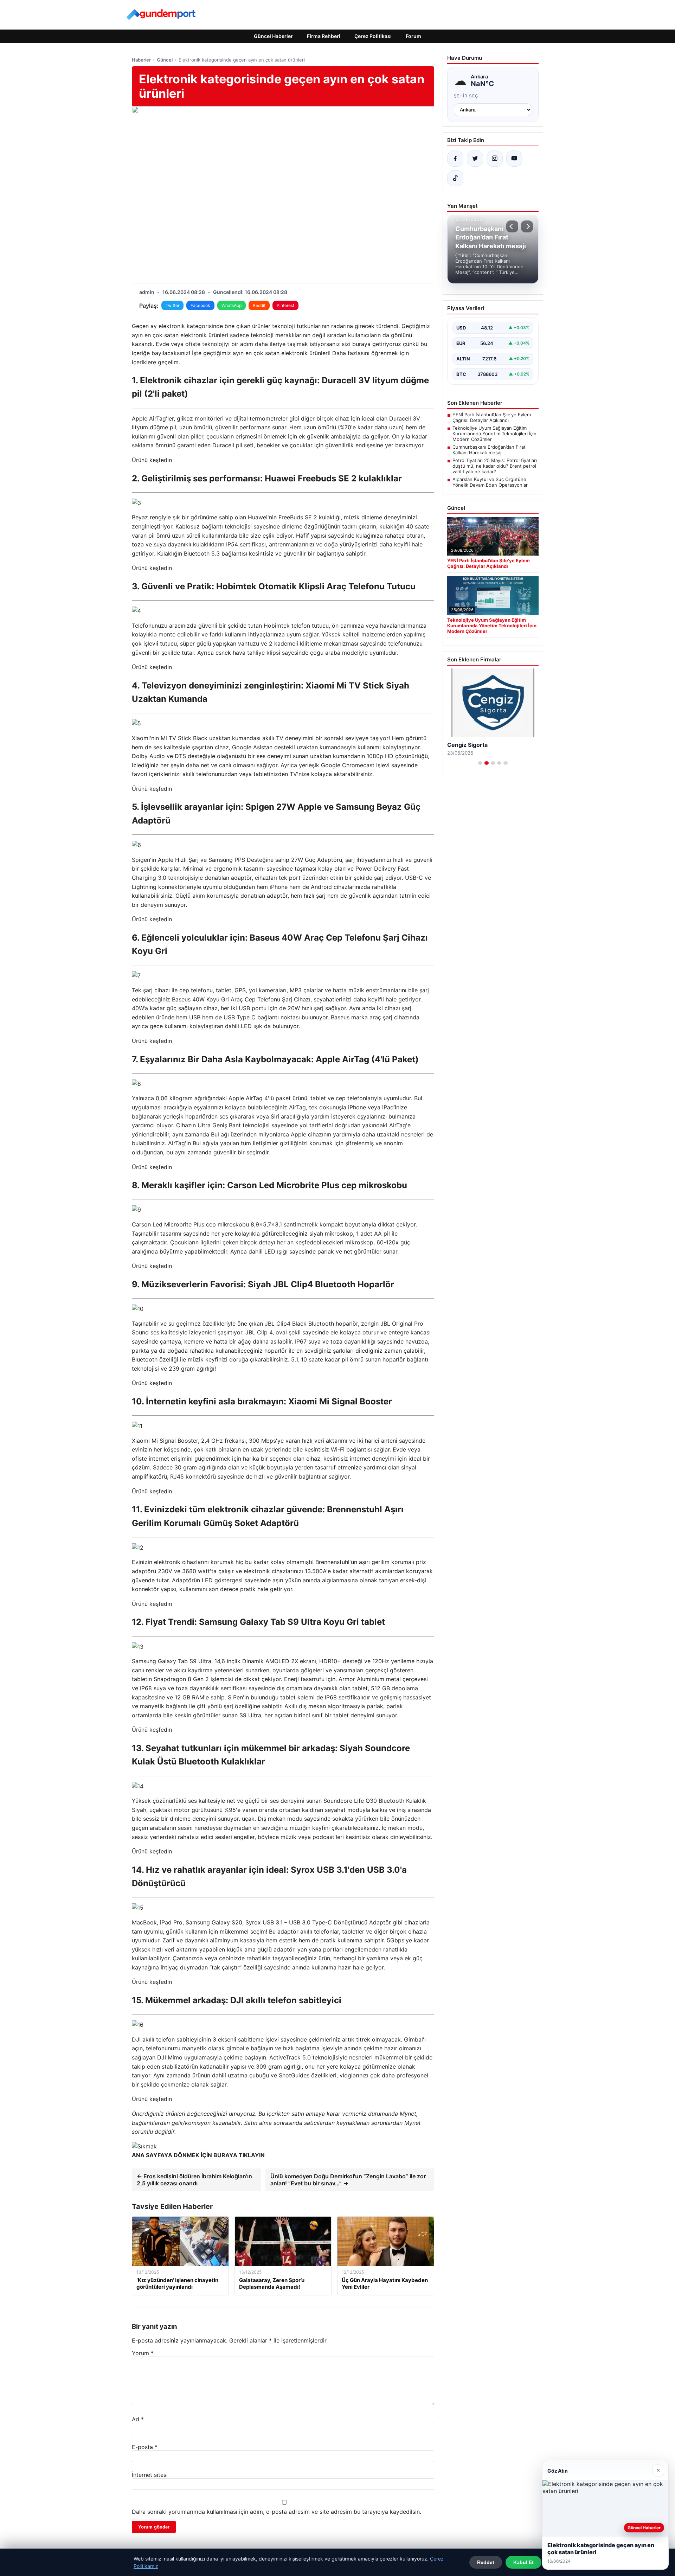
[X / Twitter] (475, 159)
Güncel (165, 60)
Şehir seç (466, 96)
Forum (413, 36)
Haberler (141, 60)
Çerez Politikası (373, 36)
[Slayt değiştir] (480, 763)
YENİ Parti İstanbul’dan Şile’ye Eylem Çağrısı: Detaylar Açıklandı (492, 417)
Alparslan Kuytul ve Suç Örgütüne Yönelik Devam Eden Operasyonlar (490, 482)
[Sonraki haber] (527, 226)
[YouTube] (514, 159)
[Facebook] (455, 159)
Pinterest (285, 305)
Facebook (200, 305)
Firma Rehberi (324, 36)
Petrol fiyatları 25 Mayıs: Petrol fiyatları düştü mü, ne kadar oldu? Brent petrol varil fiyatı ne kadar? (495, 466)
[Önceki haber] (512, 226)
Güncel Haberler (273, 36)
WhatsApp (232, 305)
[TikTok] (455, 178)
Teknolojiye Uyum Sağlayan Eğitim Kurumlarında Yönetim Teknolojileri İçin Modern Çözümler (494, 434)
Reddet (486, 2562)
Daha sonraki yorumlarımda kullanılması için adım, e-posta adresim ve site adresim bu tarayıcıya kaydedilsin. (277, 2512)
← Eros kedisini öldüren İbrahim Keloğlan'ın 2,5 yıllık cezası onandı (194, 2180)
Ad (138, 2419)
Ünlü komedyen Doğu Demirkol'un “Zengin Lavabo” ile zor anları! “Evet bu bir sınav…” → (348, 2180)
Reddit (259, 305)
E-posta (145, 2447)
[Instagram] (495, 159)
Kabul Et (523, 2562)
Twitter (172, 305)
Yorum (143, 2353)
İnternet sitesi (150, 2475)
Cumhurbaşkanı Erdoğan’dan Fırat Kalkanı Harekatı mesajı (489, 450)
